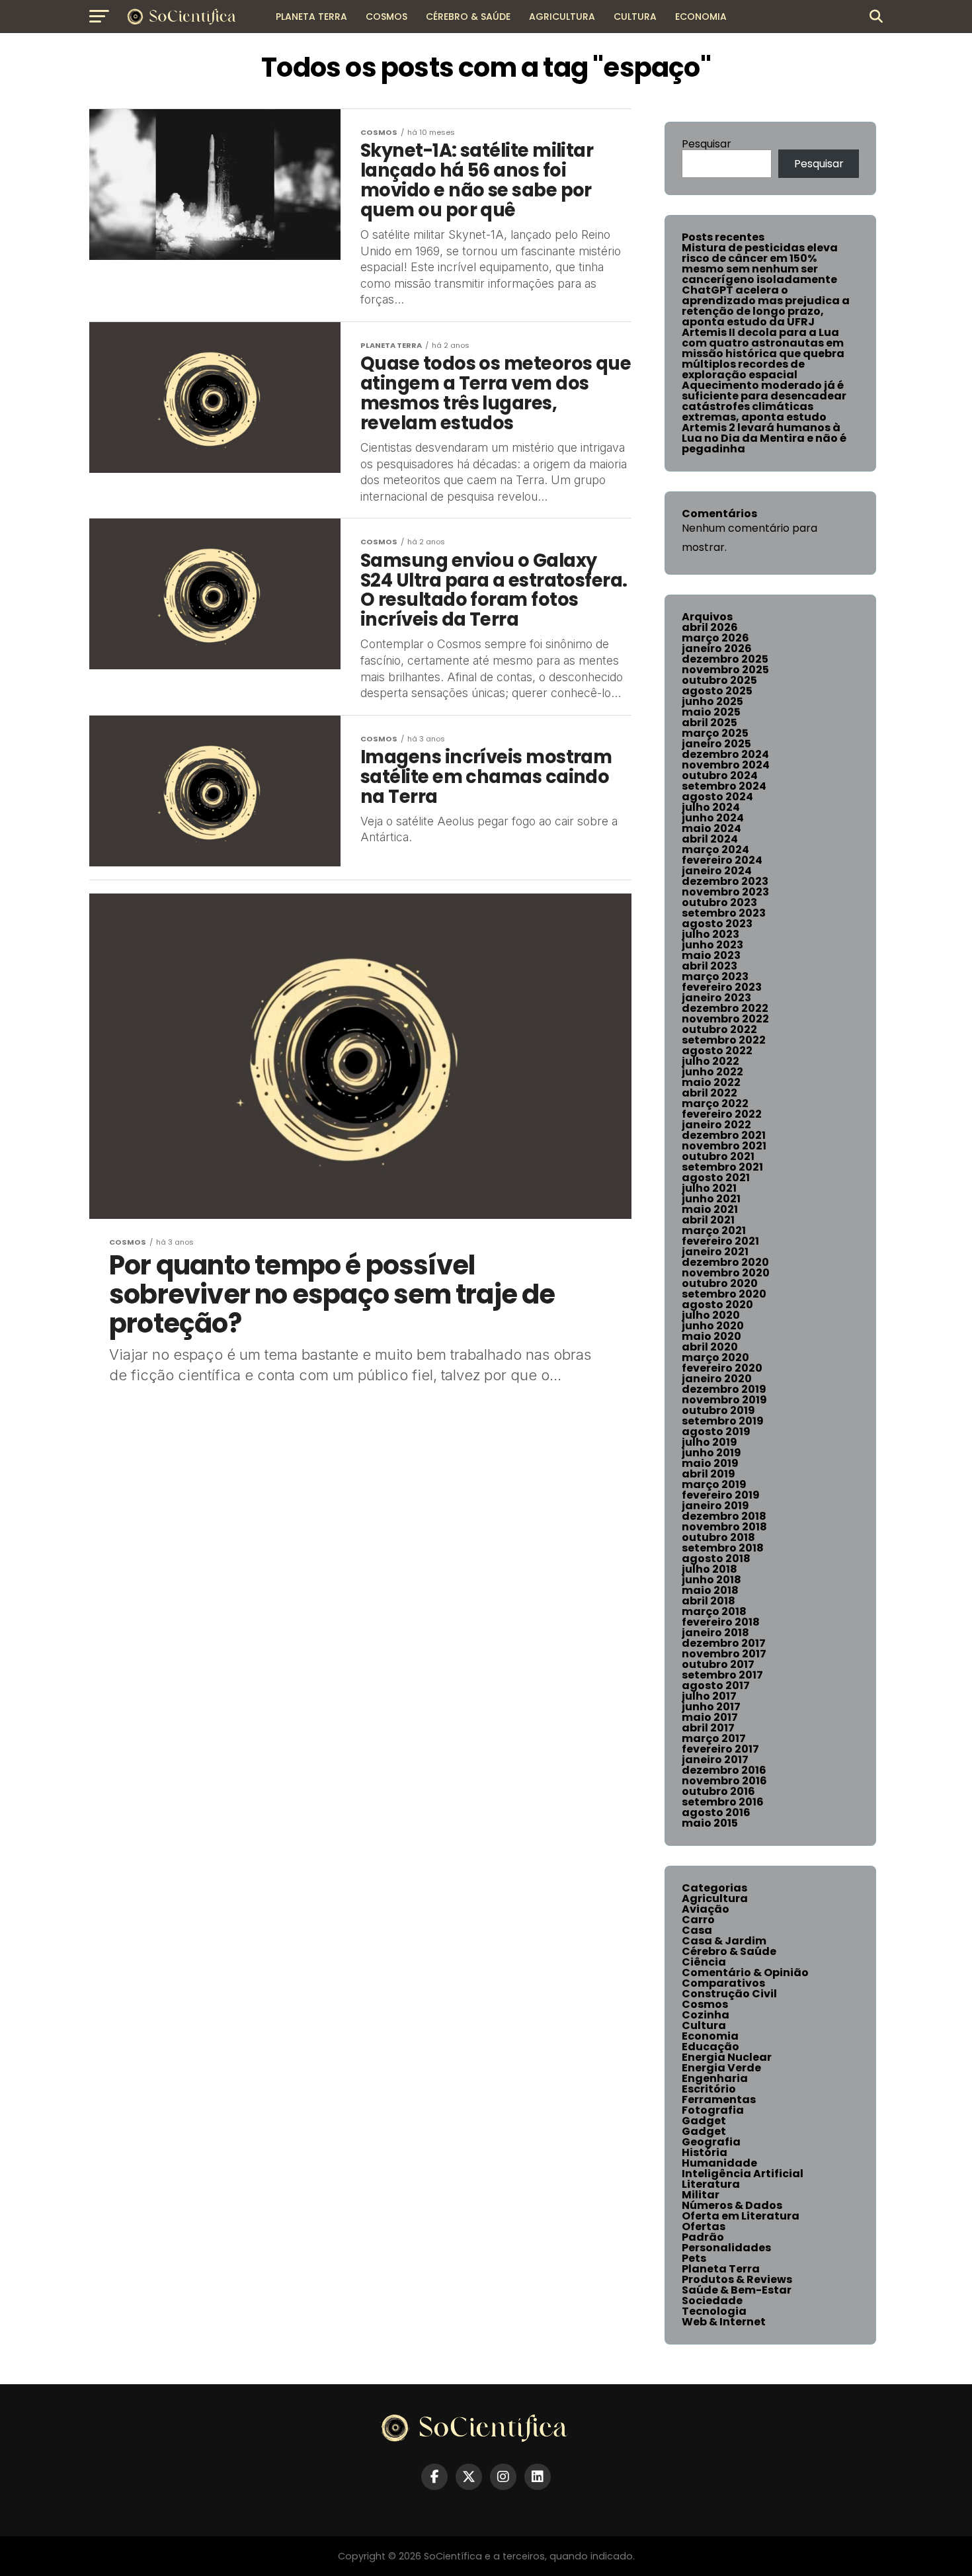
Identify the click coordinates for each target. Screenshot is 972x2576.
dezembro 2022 (725, 1008)
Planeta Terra (311, 17)
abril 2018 (709, 1601)
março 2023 (715, 976)
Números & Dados (732, 2205)
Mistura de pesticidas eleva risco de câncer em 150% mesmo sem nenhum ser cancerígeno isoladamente (760, 264)
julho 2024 (711, 807)
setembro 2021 (722, 1167)
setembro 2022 (724, 1040)
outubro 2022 (719, 1029)
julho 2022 (710, 1061)
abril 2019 (709, 1474)
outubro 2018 (718, 1537)
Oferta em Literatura (741, 2216)
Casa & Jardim (724, 1941)
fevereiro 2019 (721, 1495)
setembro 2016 (723, 1802)
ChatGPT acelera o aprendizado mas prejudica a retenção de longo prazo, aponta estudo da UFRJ (766, 306)
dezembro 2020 (725, 1262)
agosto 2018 (716, 1558)
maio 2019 (710, 1463)
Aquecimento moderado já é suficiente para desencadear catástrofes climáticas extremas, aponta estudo (764, 401)
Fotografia (713, 2110)
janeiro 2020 (717, 1379)
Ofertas (704, 2226)
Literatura (711, 2184)
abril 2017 (708, 1728)
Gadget (704, 2121)
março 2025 (715, 733)
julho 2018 (709, 1569)
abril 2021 (708, 1220)
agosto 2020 (717, 1305)
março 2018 (714, 1611)
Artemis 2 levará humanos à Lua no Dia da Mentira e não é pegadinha (764, 438)
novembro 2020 (726, 1273)
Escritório (709, 2089)
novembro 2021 (724, 1146)
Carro (698, 1920)
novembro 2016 (724, 1781)
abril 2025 (709, 723)
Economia (701, 17)
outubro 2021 (718, 1156)
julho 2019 (709, 1442)
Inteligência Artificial (743, 2174)
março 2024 (715, 850)
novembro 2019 (724, 1400)
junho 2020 (713, 1326)
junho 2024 (713, 818)
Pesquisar (707, 144)
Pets (694, 2258)
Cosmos (386, 17)
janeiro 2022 (716, 1125)
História (705, 2152)
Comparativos (723, 1983)
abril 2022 (709, 1093)
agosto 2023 (717, 924)
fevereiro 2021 (720, 1241)
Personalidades (726, 2248)
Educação (710, 2047)
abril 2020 (710, 1347)
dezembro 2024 (725, 754)
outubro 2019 (718, 1410)
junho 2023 (712, 945)
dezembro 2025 (725, 659)
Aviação (706, 1909)
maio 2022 (711, 1082)
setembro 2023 (724, 913)
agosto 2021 (716, 1178)
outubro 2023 (719, 902)
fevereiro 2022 (722, 1114)
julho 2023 (710, 934)
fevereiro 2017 (720, 1749)
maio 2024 (711, 828)
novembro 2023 (725, 892)
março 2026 (715, 638)
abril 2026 (710, 627)
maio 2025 (711, 712)
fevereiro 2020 (722, 1368)
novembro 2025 (725, 670)
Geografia (711, 2142)
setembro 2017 (722, 1675)
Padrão (703, 2237)
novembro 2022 (725, 1019)
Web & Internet (724, 2322)
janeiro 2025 (716, 744)
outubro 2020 (720, 1283)
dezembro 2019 (724, 1389)
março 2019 (714, 1484)
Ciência (704, 1962)
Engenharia (715, 2078)
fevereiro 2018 (721, 1622)
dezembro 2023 (725, 881)
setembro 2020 (724, 1294)
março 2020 (715, 1357)
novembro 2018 (724, 1527)
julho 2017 (709, 1696)
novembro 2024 (726, 765)
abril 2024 (710, 839)
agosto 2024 (717, 797)
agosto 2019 (716, 1432)
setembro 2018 (723, 1548)
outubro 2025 (719, 680)
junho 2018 (711, 1580)
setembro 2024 (724, 786)
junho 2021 (711, 1199)
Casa (697, 1930)
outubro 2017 (718, 1664)
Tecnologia (714, 2311)
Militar (701, 2195)
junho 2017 (711, 1707)
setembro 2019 (723, 1421)
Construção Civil (729, 1994)
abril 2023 (709, 966)
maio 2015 (710, 1823)
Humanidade (719, 2163)
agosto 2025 (717, 691)
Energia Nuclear (727, 2057)
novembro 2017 (724, 1654)
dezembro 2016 (724, 1770)
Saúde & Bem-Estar (737, 2290)
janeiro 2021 (715, 1252)
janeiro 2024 (717, 871)
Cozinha (706, 2015)
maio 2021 (710, 1209)
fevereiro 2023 (722, 987)
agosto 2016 (716, 1812)
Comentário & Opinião (745, 1973)
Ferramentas (719, 2099)
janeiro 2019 (715, 1506)
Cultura (635, 17)
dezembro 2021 (724, 1135)
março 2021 (714, 1230)
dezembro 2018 (724, 1516)
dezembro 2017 (724, 1643)
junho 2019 (711, 1453)
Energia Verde (721, 2068)
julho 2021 (709, 1188)
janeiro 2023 (716, 998)
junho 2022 (712, 1072)
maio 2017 (710, 1717)
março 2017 (714, 1738)
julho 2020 (711, 1315)
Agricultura (562, 17)
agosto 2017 (716, 1685)
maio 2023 (711, 955)
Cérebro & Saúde (468, 17)
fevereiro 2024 (722, 860)
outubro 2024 (720, 775)
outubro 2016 (718, 1791)
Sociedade (712, 2301)
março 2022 (715, 1103)
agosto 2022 (717, 1051)
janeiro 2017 (715, 1760)
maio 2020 (711, 1336)
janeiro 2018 (715, 1633)
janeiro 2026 (717, 648)
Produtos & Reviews (737, 2279)
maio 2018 (710, 1590)
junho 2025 (712, 701)
